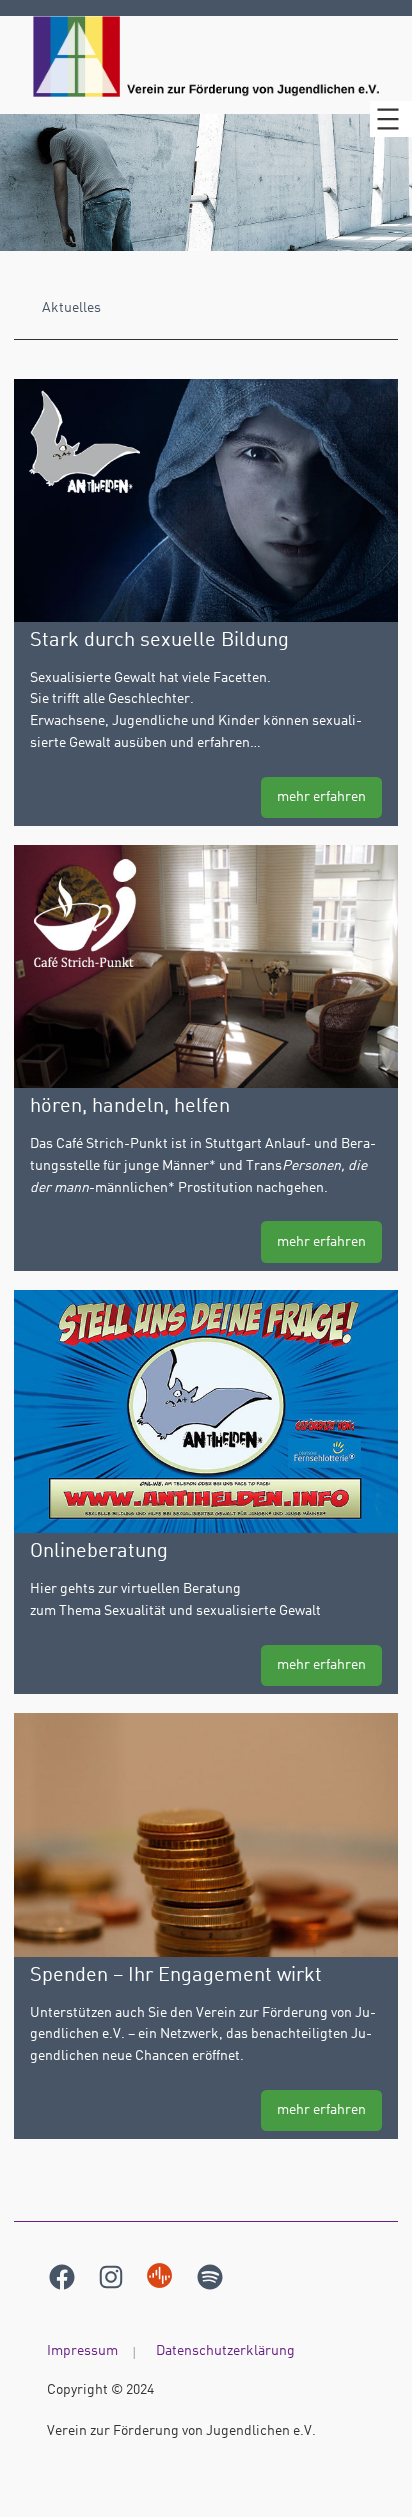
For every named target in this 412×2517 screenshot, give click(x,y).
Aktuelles (71, 308)
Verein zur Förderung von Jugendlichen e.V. (181, 2431)
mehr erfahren (321, 797)
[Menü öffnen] (391, 119)
